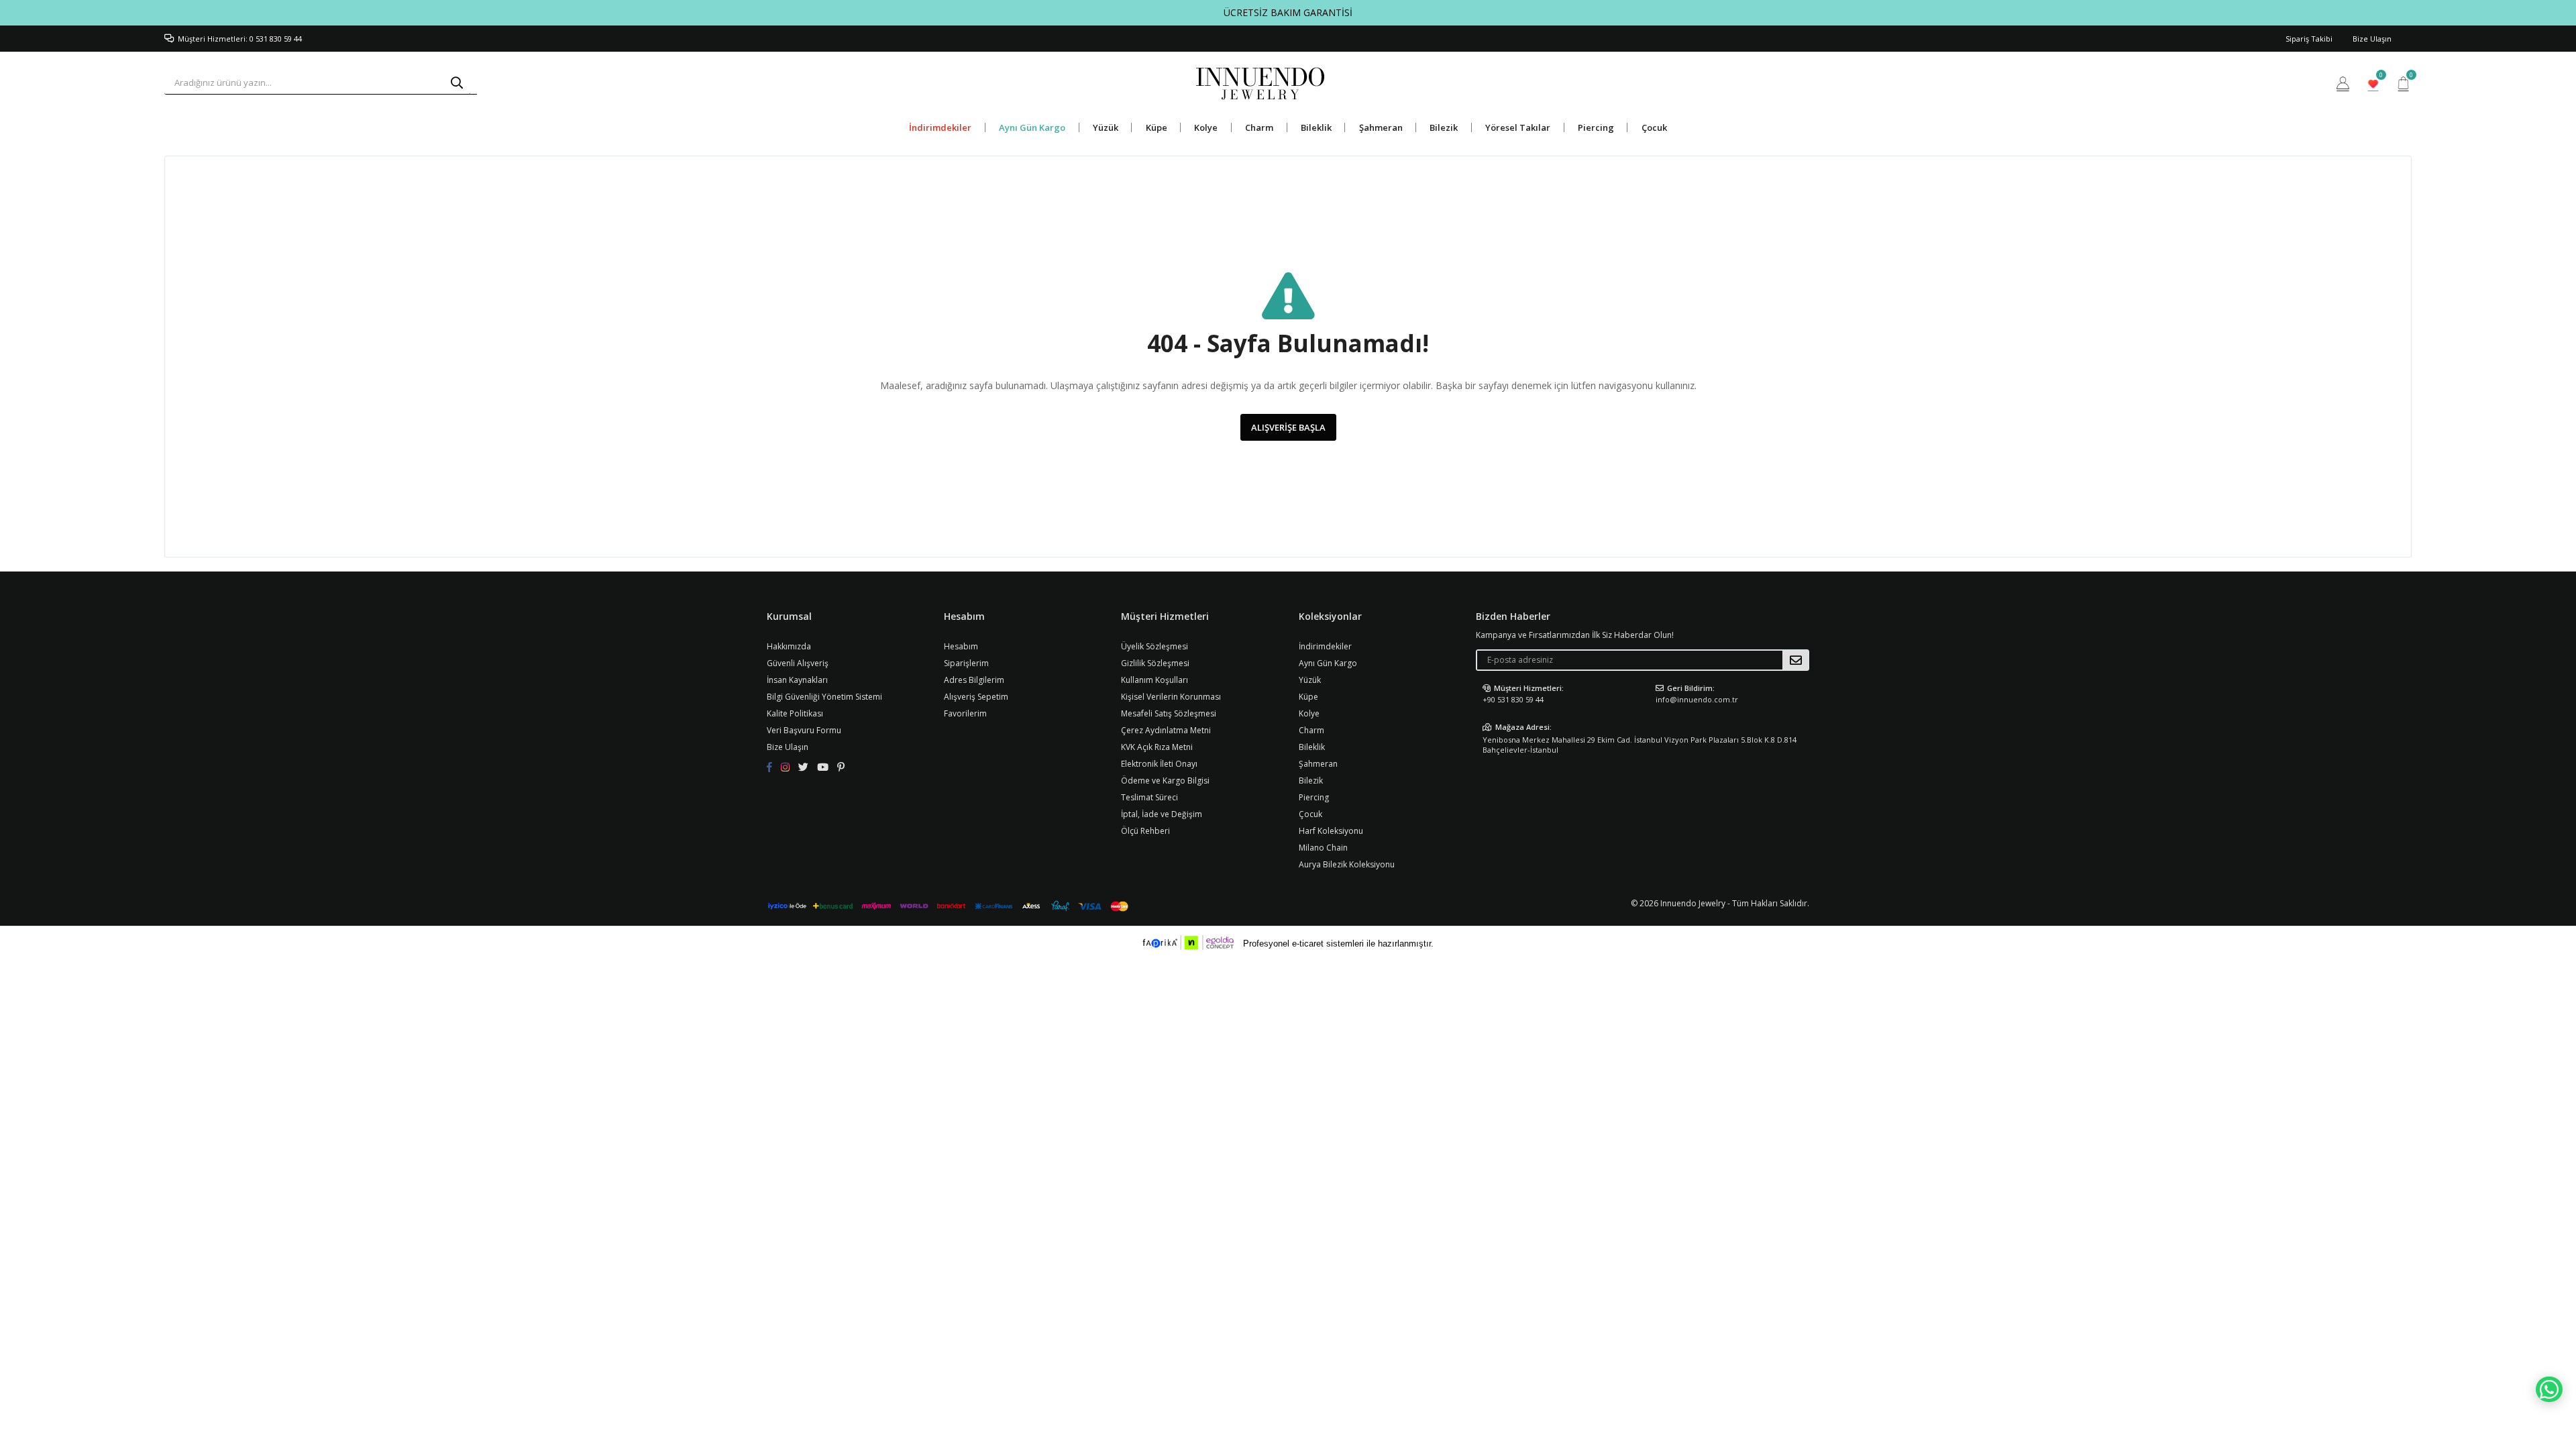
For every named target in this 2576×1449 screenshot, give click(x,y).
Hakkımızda (789, 646)
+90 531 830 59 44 (1513, 699)
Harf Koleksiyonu (1331, 831)
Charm (1259, 127)
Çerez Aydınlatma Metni (1166, 730)
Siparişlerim (966, 663)
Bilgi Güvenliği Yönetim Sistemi (824, 697)
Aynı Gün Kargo (1032, 127)
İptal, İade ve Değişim (1162, 814)
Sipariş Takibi (2309, 39)
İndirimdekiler (940, 127)
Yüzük (1106, 127)
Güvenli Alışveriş (798, 663)
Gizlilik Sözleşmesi (1155, 663)
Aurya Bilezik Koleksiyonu (1347, 864)
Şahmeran (1381, 127)
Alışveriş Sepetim (976, 697)
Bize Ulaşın (2372, 39)
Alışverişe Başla (1288, 427)
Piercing (1596, 127)
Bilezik (1444, 127)
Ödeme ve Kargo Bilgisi (1165, 781)
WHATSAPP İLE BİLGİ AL (2549, 1389)
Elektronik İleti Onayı (1159, 764)
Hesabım (961, 646)
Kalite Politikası (795, 713)
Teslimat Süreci (1149, 797)
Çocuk (1654, 127)
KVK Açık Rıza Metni (1157, 747)
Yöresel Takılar (1518, 127)
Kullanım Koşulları (1155, 680)
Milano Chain (1323, 848)
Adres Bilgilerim (974, 680)
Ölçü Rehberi (1145, 831)
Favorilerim (2380, 77)
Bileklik (1316, 127)
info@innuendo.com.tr (1697, 699)
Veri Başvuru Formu (804, 730)
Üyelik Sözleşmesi (1155, 646)
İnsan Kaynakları (797, 680)
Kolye (1206, 127)
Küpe (1157, 127)
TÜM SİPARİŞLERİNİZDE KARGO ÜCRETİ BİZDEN (1288, 12)
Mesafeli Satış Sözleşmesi (1169, 713)
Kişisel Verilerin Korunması (1171, 697)
